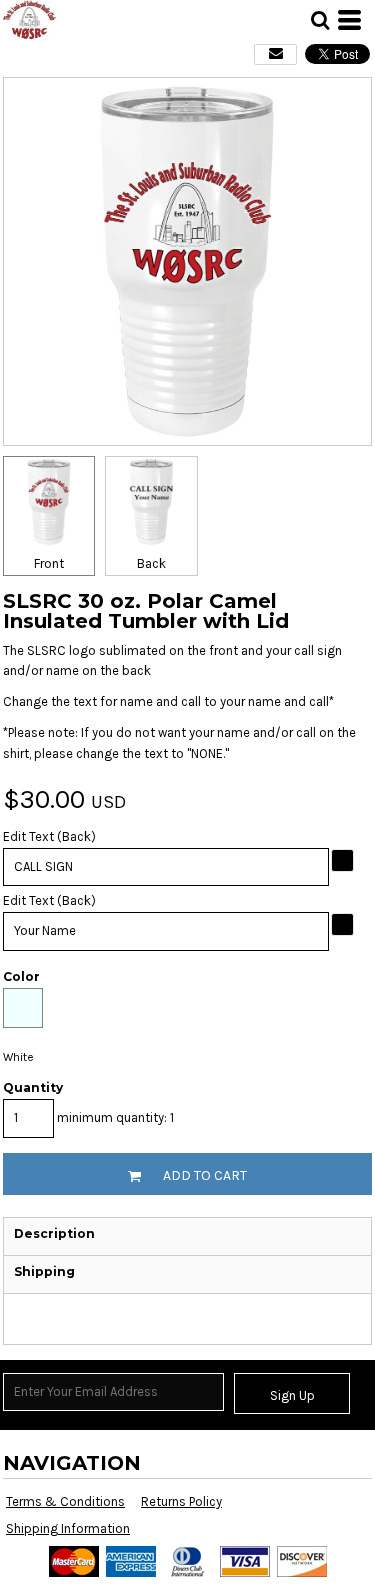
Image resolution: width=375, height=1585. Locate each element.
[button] (320, 20)
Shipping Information (68, 1528)
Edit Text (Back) (49, 836)
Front (49, 563)
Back (151, 563)
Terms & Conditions (65, 1501)
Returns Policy (181, 1501)
